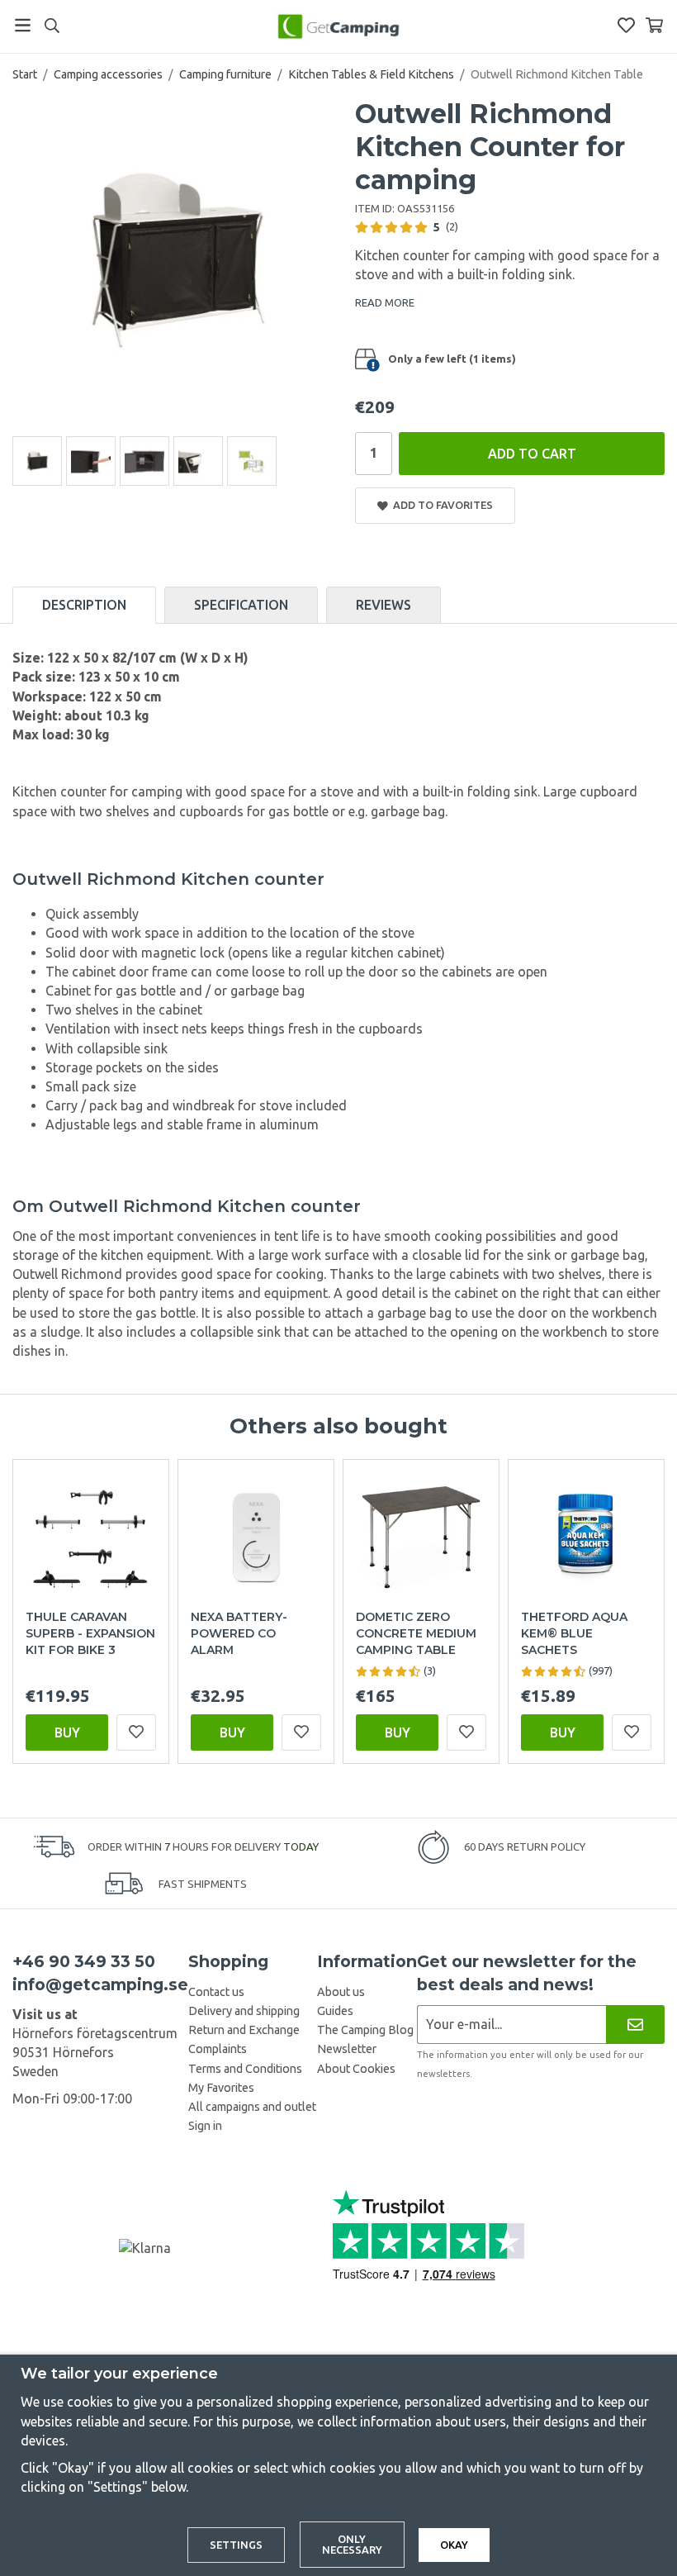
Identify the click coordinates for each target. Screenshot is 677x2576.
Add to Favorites (440, 505)
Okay (454, 2545)
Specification (241, 605)
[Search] (52, 26)
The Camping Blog (365, 2030)
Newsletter (347, 2049)
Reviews (383, 605)
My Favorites (221, 2088)
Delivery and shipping (244, 2011)
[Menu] (23, 25)
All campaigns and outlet (252, 2107)
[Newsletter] (635, 2025)
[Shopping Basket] (654, 25)
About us (341, 1992)
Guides (335, 2011)
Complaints (218, 2049)
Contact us (216, 1992)
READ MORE (385, 302)
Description (84, 605)
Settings (236, 2545)
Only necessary (352, 2544)
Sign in (205, 2126)
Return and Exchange (244, 2030)
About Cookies (356, 2069)
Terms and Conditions (245, 2069)
